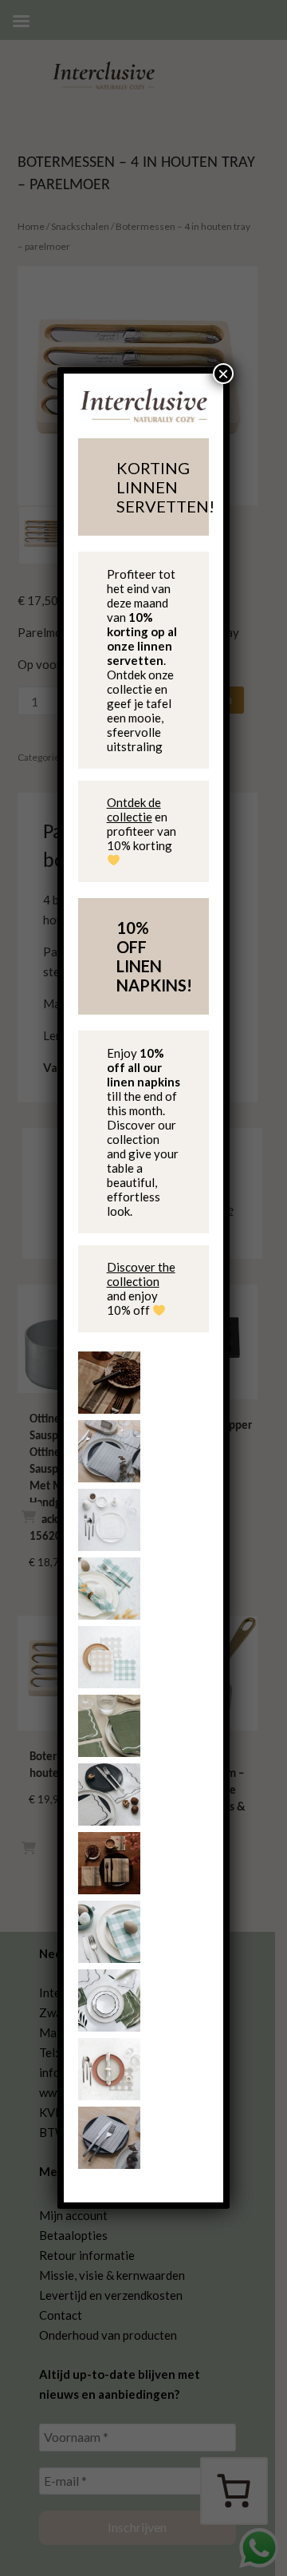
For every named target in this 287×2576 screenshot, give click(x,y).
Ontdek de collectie (134, 809)
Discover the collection (141, 1274)
